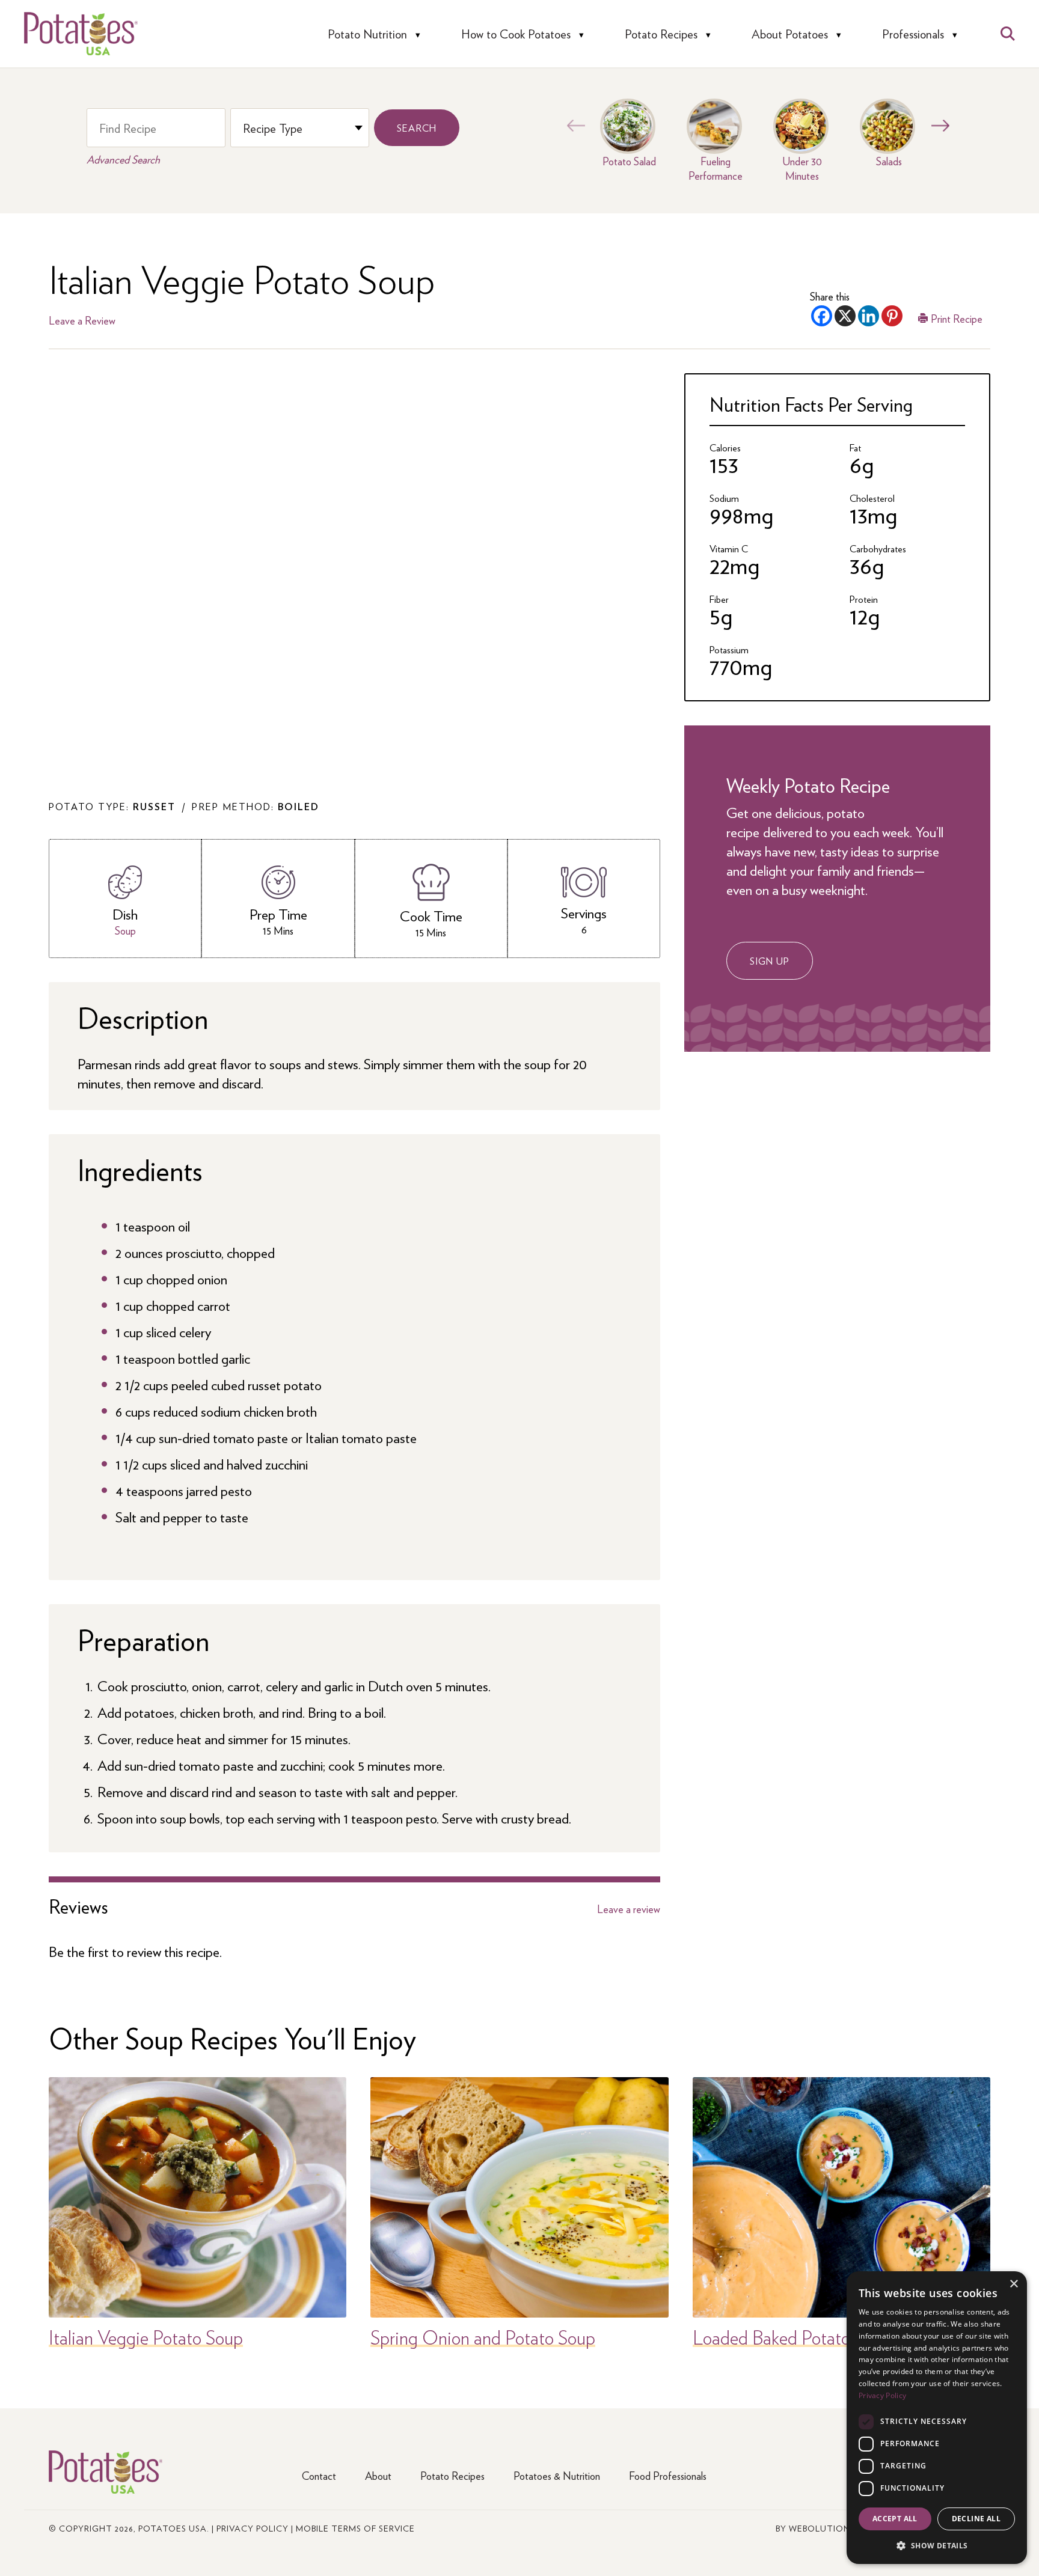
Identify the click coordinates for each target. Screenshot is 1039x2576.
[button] (937, 2545)
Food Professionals (668, 2475)
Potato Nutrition (367, 34)
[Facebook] (822, 316)
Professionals (913, 34)
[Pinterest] (892, 316)
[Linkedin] (869, 316)
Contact (319, 2475)
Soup (125, 930)
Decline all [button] (976, 2519)
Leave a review (629, 1909)
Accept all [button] (895, 2519)
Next (937, 126)
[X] (845, 316)
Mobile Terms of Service (355, 2528)
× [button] (1013, 2284)
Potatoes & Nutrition (557, 2475)
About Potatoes (790, 34)
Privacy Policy (253, 2528)
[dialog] (937, 2418)
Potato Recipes (661, 34)
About (378, 2475)
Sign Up (770, 961)
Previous (573, 126)
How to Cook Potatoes (516, 34)
